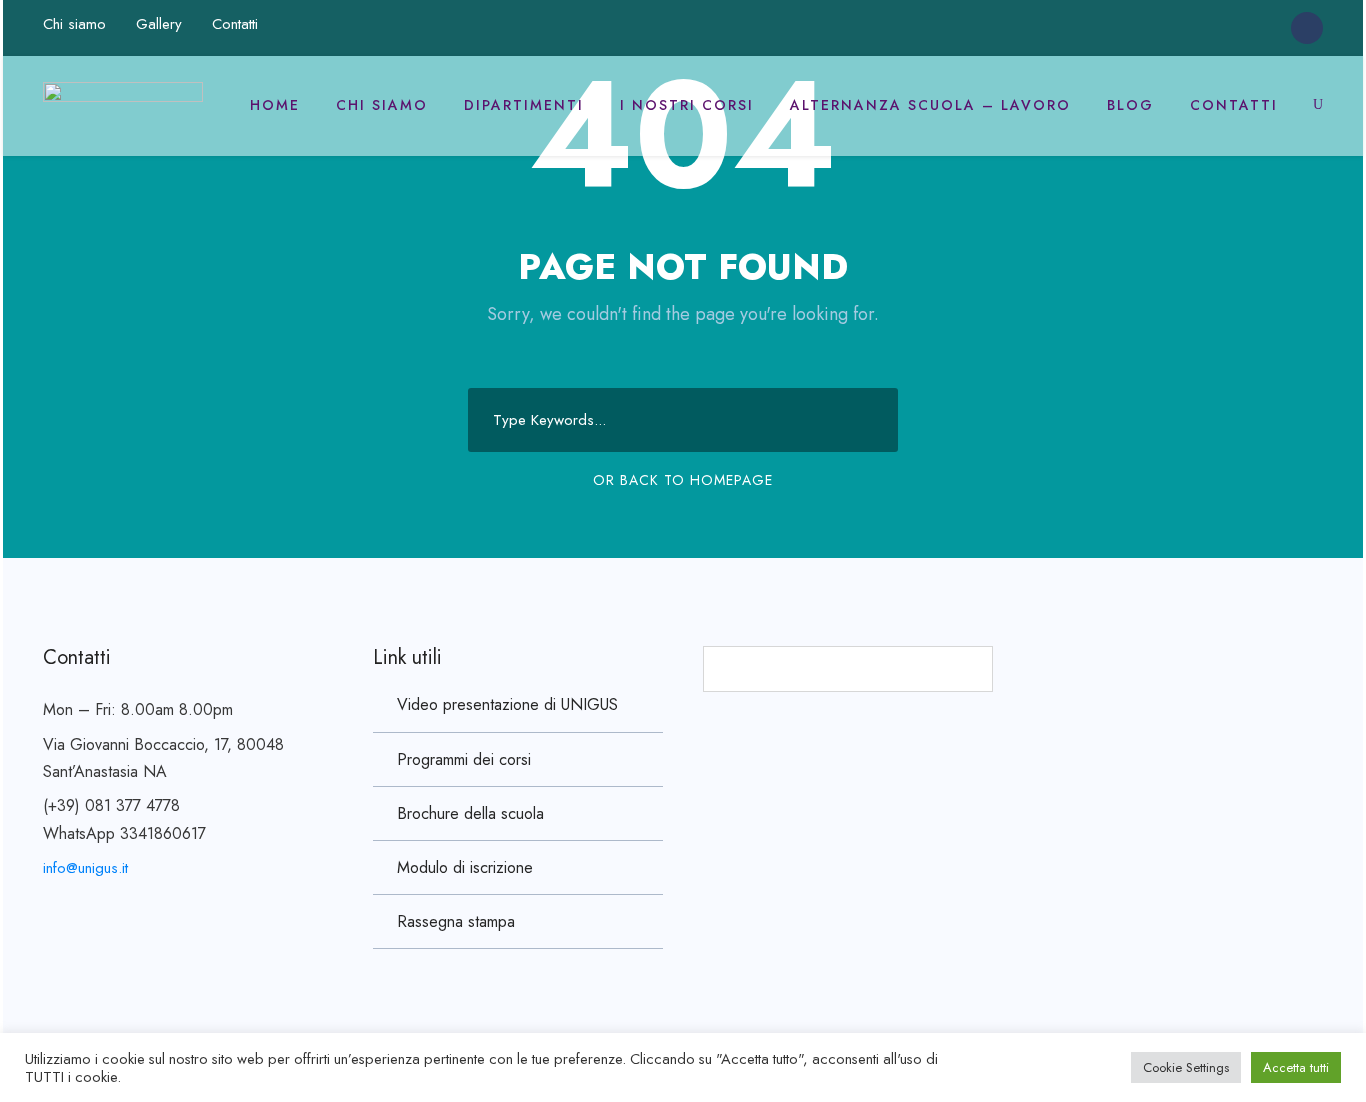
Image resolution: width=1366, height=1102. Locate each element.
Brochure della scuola (470, 813)
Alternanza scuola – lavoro (930, 105)
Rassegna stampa (456, 921)
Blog (1130, 105)
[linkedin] (1223, 27)
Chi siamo (74, 24)
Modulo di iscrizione (465, 867)
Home (275, 105)
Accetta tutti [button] (1296, 1067)
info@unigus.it (85, 868)
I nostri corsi (687, 105)
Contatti (235, 24)
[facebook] (1186, 27)
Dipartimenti (524, 105)
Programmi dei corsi (464, 759)
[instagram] (1260, 27)
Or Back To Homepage (683, 480)
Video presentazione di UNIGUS (507, 704)
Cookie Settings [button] (1186, 1067)
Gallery (159, 24)
